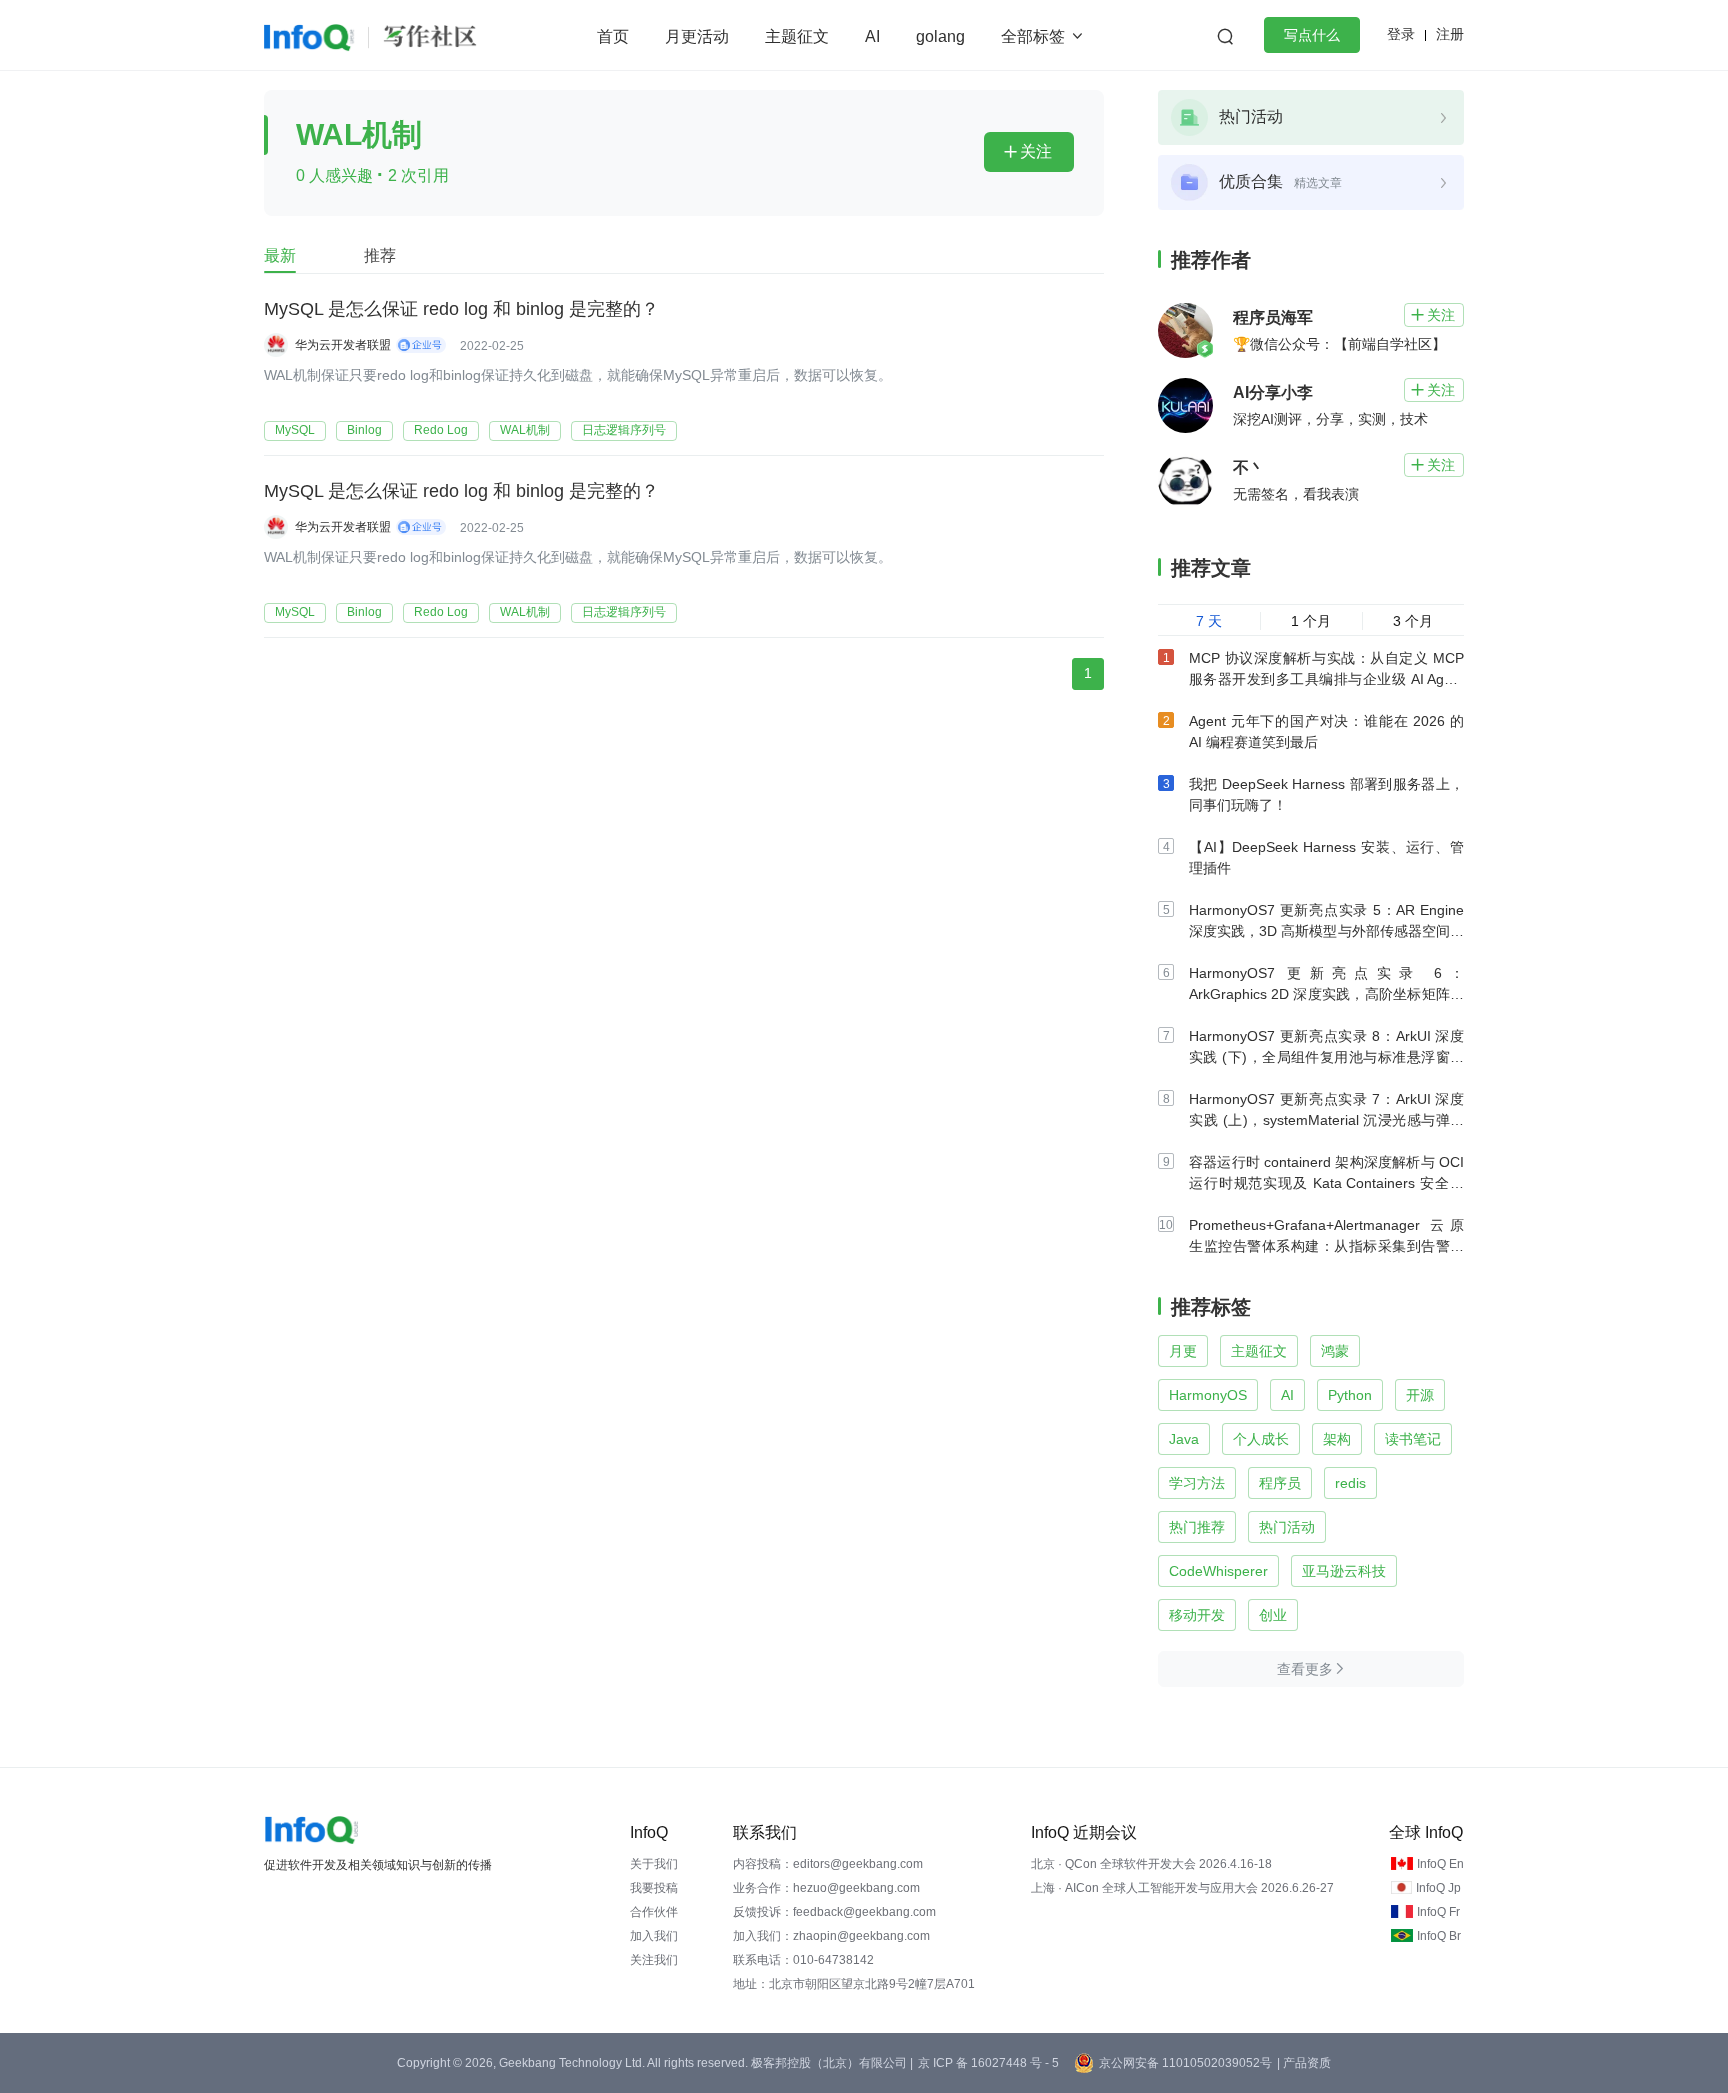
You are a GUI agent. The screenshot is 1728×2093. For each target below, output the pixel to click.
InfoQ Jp (1438, 1888)
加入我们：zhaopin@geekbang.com (831, 1936)
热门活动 (1287, 1527)
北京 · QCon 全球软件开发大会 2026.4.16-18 (1151, 1864)
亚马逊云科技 (1344, 1571)
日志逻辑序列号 (624, 430)
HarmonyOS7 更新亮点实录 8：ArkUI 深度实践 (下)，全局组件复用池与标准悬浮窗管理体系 (1326, 1057)
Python (1350, 1395)
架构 (1337, 1439)
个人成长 (1261, 1439)
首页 (613, 36)
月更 (1183, 1351)
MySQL (295, 430)
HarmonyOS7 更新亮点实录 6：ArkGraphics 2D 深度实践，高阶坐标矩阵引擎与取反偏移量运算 (1326, 994)
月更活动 (697, 36)
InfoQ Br (1439, 1936)
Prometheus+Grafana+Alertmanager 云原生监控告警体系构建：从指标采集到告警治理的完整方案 (1326, 1246)
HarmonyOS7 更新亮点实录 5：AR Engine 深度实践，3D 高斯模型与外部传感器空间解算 (1326, 931)
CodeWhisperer (1218, 1571)
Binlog (364, 430)
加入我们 (654, 1936)
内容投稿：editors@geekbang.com (828, 1864)
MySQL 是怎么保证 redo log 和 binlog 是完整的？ (461, 309)
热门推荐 (1197, 1527)
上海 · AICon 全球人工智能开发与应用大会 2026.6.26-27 (1182, 1888)
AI (872, 36)
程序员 (1280, 1483)
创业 (1273, 1615)
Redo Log (441, 430)
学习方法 (1197, 1483)
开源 (1420, 1395)
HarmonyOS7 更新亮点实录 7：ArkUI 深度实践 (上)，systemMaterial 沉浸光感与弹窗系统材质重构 (1326, 1120)
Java (1184, 1439)
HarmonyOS (1208, 1395)
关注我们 (654, 1960)
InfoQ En (1440, 1864)
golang (940, 36)
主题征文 (797, 36)
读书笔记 (1413, 1439)
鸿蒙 (1335, 1351)
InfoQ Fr (1438, 1912)
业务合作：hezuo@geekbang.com (826, 1888)
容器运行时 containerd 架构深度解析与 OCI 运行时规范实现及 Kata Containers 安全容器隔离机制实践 (1326, 1183)
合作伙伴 (654, 1912)
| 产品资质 (1304, 2063)
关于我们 (654, 1864)
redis (1350, 1483)
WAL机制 (525, 430)
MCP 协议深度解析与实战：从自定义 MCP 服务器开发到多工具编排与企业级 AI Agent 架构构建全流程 (1326, 679)
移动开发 (1197, 1615)
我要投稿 (654, 1888)
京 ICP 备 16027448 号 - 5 (988, 2063)
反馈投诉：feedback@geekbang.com (834, 1912)
